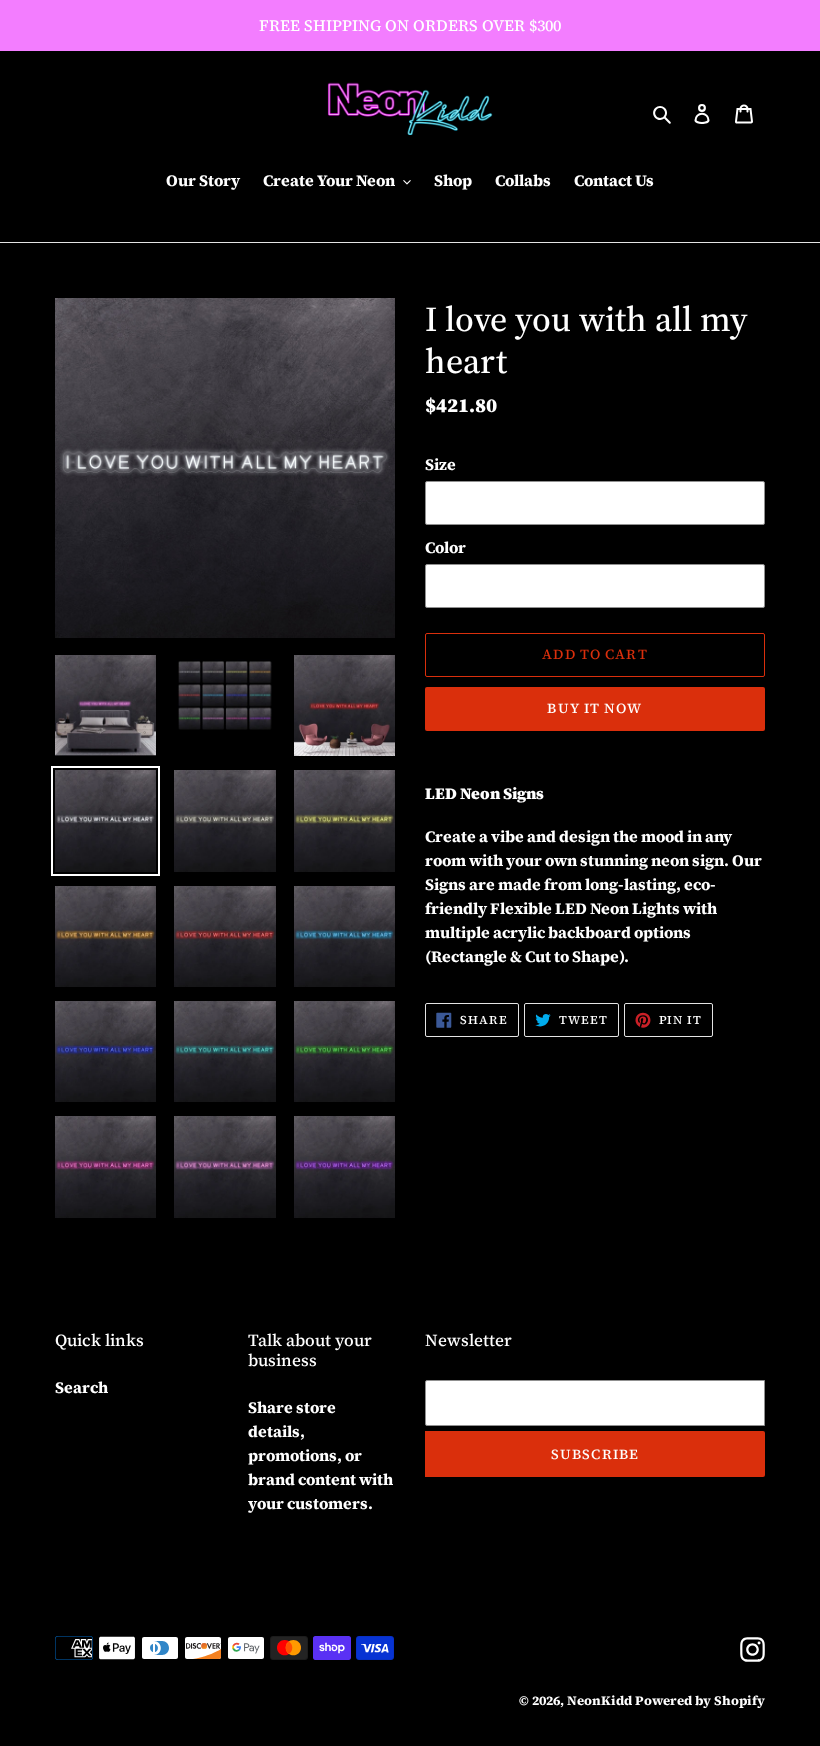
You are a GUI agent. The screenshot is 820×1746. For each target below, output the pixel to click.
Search (81, 1387)
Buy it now (594, 708)
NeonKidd (599, 1700)
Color (445, 547)
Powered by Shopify (700, 1700)
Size (440, 464)
